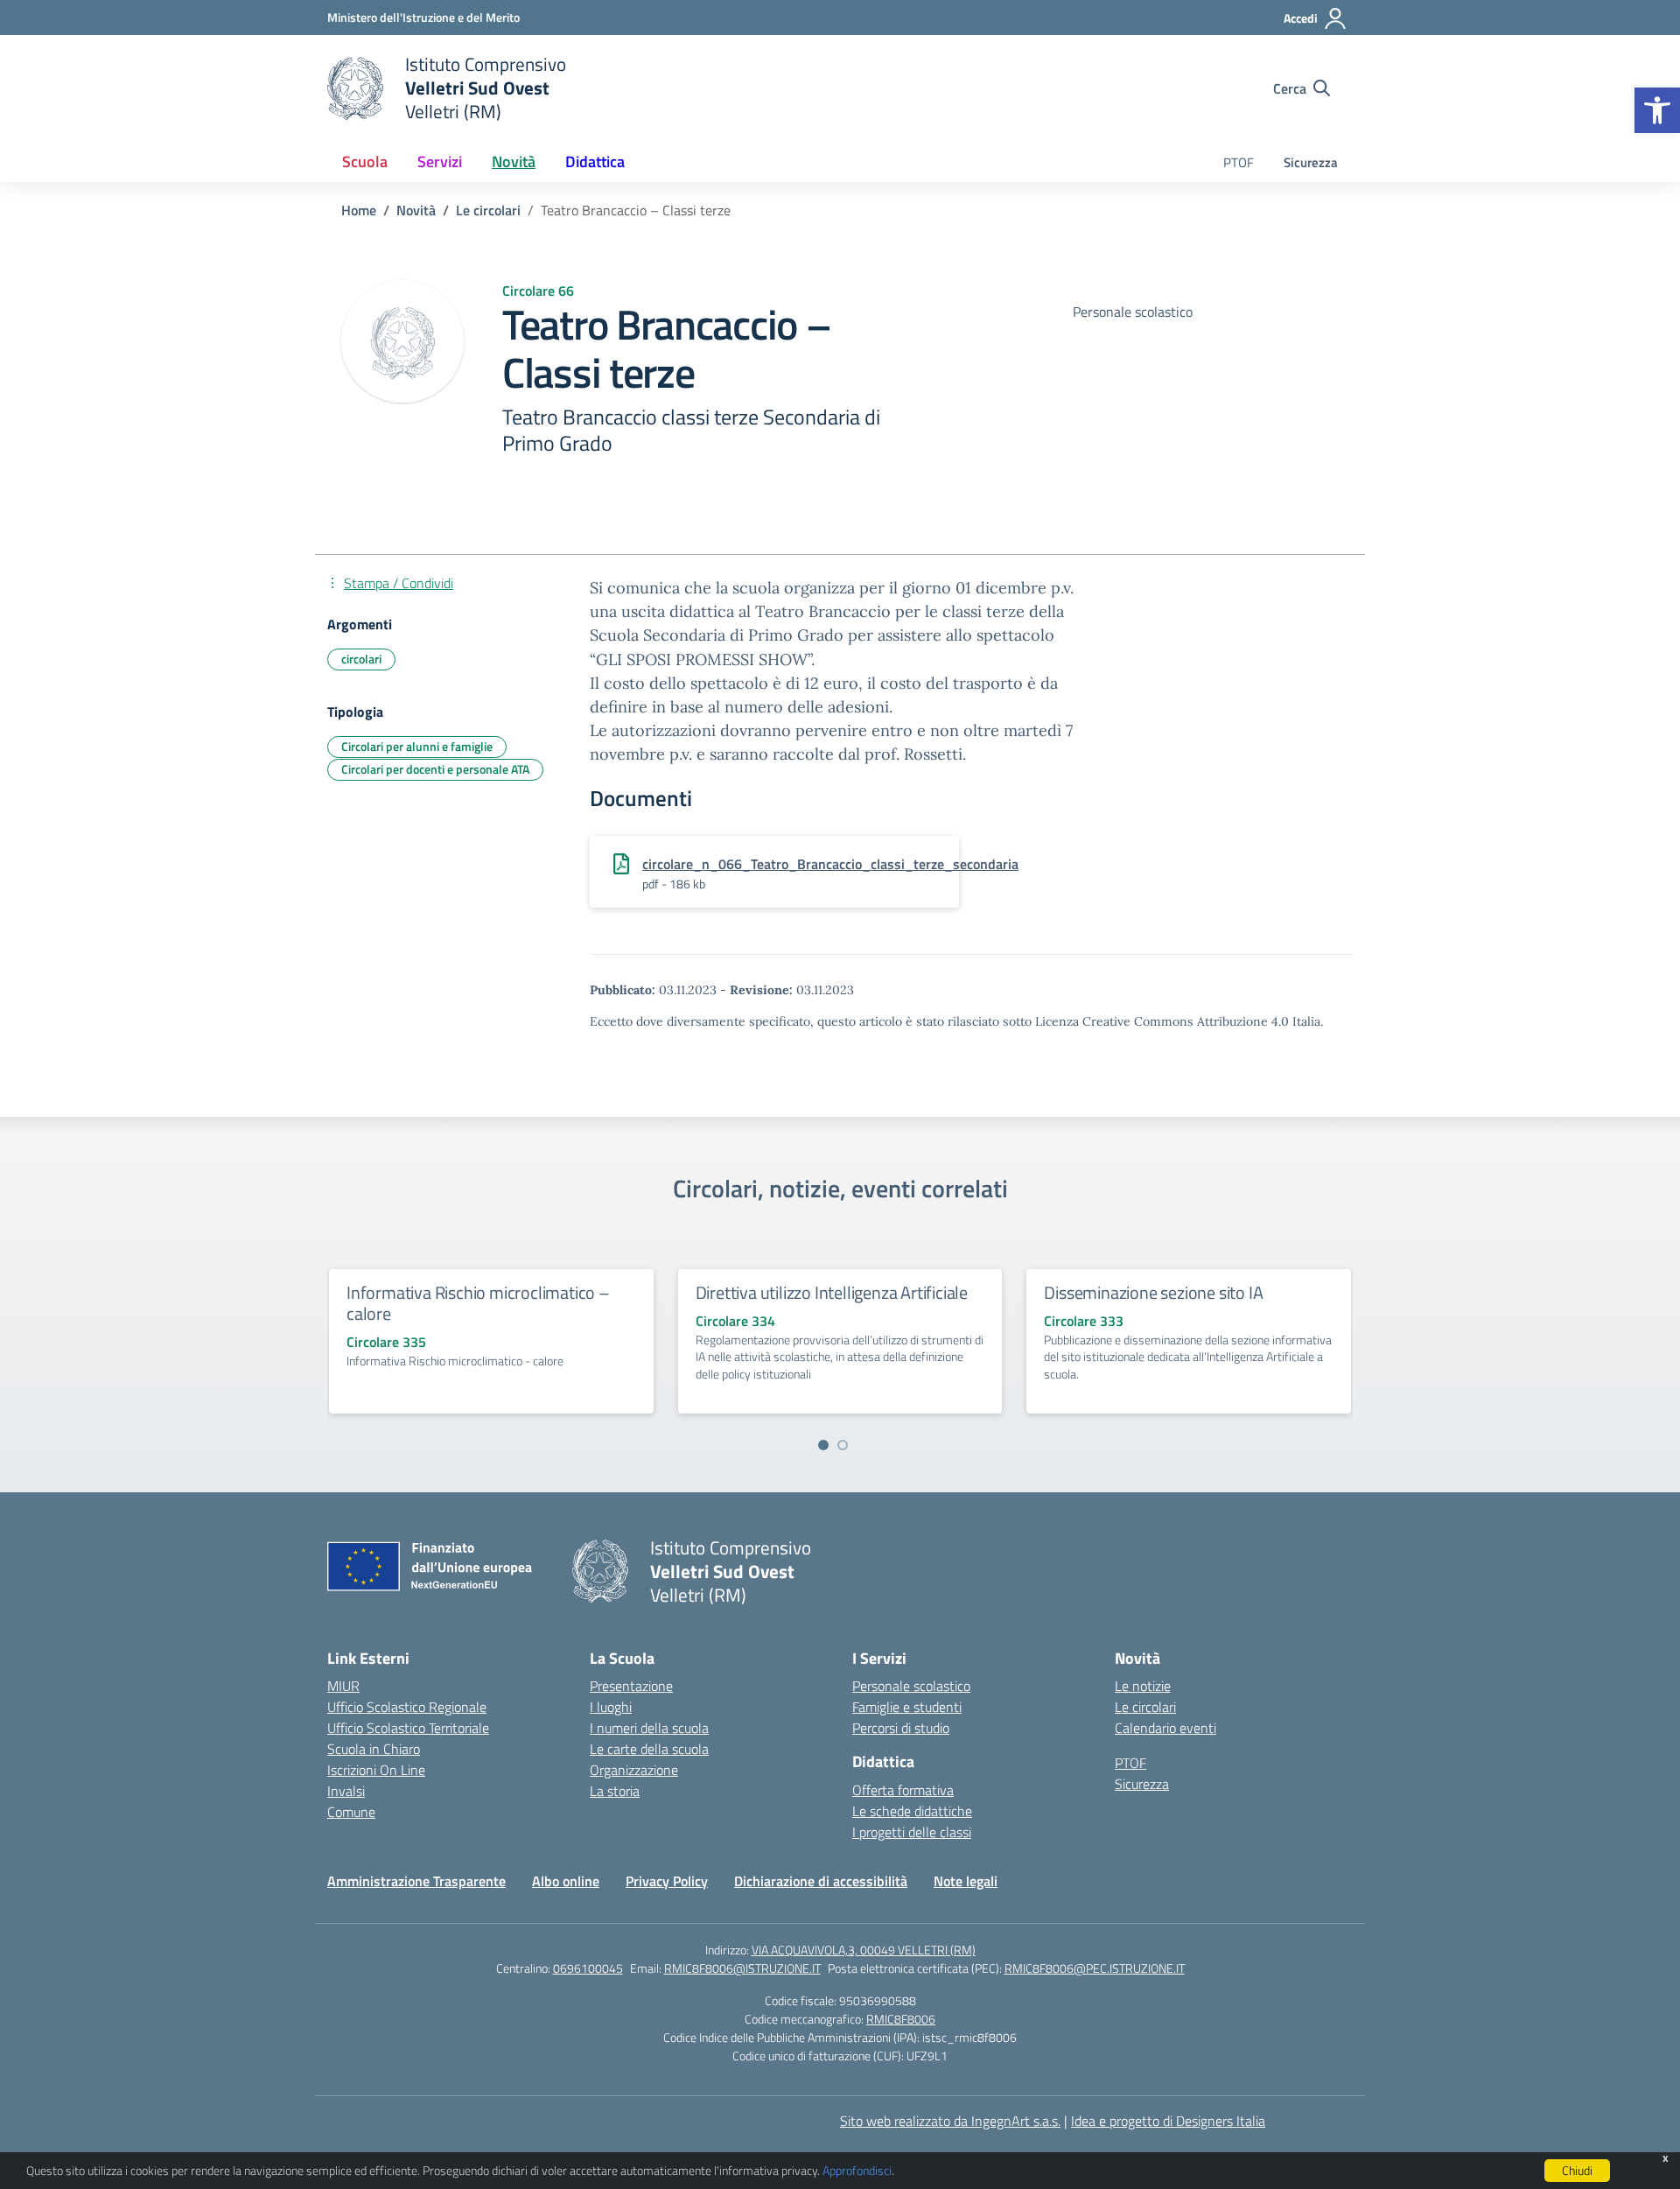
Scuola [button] (365, 161)
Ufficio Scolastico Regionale (407, 1707)
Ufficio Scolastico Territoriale (408, 1728)
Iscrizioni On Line (376, 1770)
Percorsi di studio (901, 1728)
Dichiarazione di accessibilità (821, 1881)
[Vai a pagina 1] (823, 1445)
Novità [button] (514, 161)
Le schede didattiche (912, 1811)
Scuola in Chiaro (374, 1749)
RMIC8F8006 (901, 2019)
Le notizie (1143, 1686)
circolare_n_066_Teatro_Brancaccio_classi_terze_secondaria (830, 864)
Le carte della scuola (649, 1749)
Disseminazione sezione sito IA (1153, 1292)
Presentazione (631, 1686)
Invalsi (346, 1791)
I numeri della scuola (649, 1728)
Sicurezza (1311, 162)
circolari (361, 659)
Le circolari (1145, 1707)
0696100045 (588, 1968)
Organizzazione (634, 1770)
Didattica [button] (595, 161)
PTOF (1239, 162)
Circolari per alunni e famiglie (417, 746)
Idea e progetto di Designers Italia (1168, 2121)
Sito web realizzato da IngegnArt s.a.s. (950, 2121)
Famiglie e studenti (907, 1707)
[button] (1657, 110)
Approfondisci (857, 2170)
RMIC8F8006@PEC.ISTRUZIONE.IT (1095, 1968)
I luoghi (611, 1707)
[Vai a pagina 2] (843, 1445)
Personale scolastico (911, 1686)
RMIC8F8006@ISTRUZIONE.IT (742, 1968)
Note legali (966, 1881)
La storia (615, 1791)
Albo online (566, 1881)
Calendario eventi (1165, 1728)
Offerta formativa (903, 1790)
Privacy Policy (667, 1881)
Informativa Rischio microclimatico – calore (478, 1303)
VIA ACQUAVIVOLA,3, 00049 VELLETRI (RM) (864, 1950)
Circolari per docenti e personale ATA (435, 769)
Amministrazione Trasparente (416, 1881)
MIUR (343, 1686)
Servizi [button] (440, 161)
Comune (351, 1812)
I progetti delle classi (912, 1832)
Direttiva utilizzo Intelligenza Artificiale (832, 1292)
